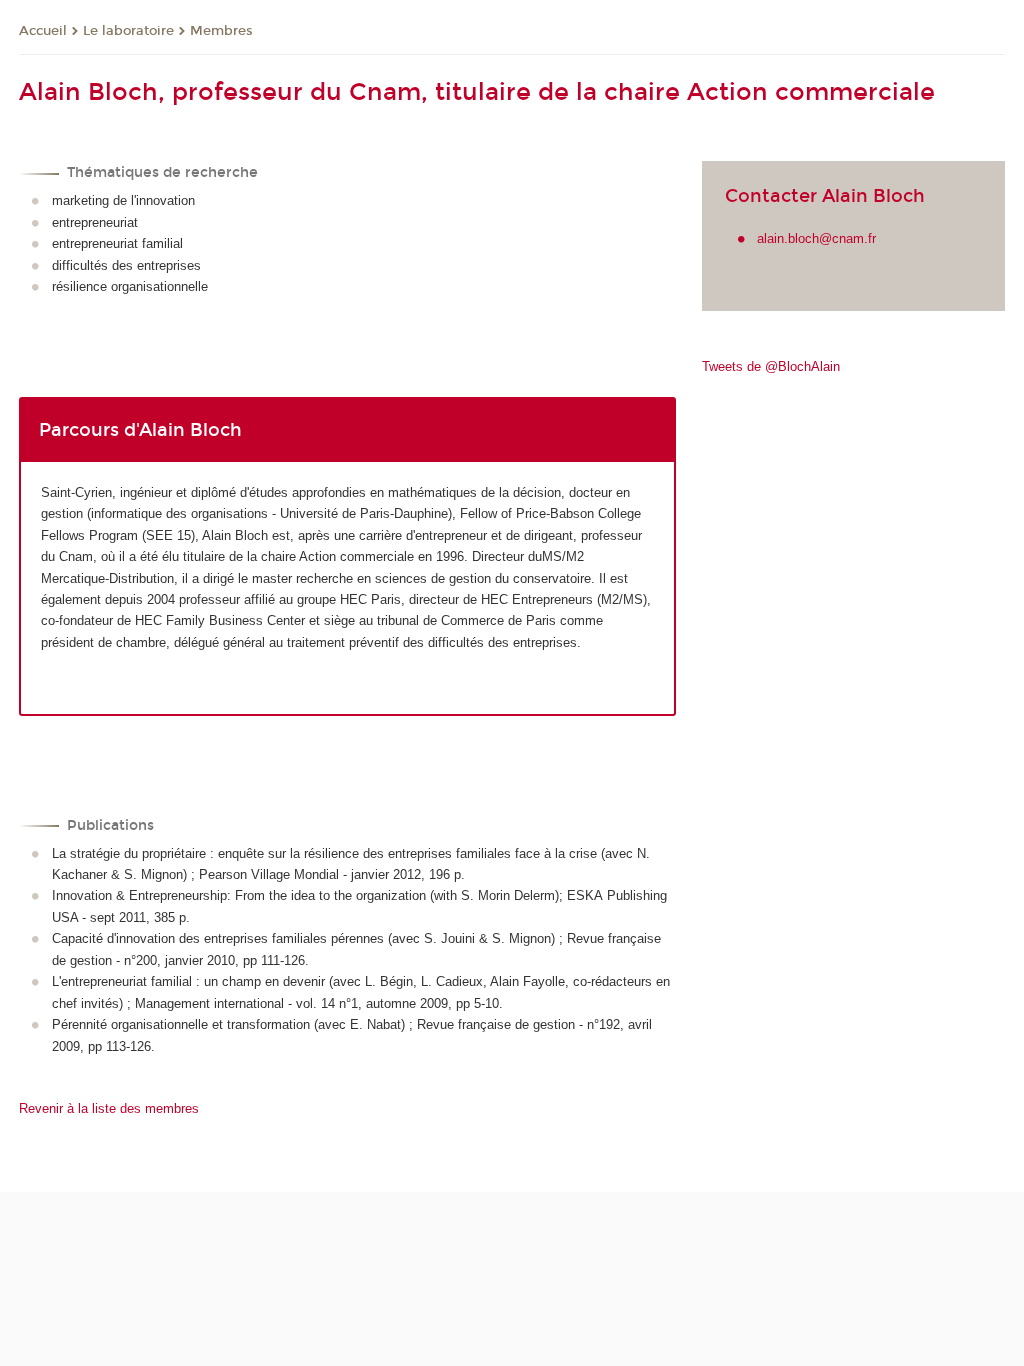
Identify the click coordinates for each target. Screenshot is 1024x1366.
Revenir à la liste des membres (109, 1108)
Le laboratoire (128, 31)
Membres (221, 31)
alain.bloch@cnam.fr (816, 238)
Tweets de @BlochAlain (771, 366)
